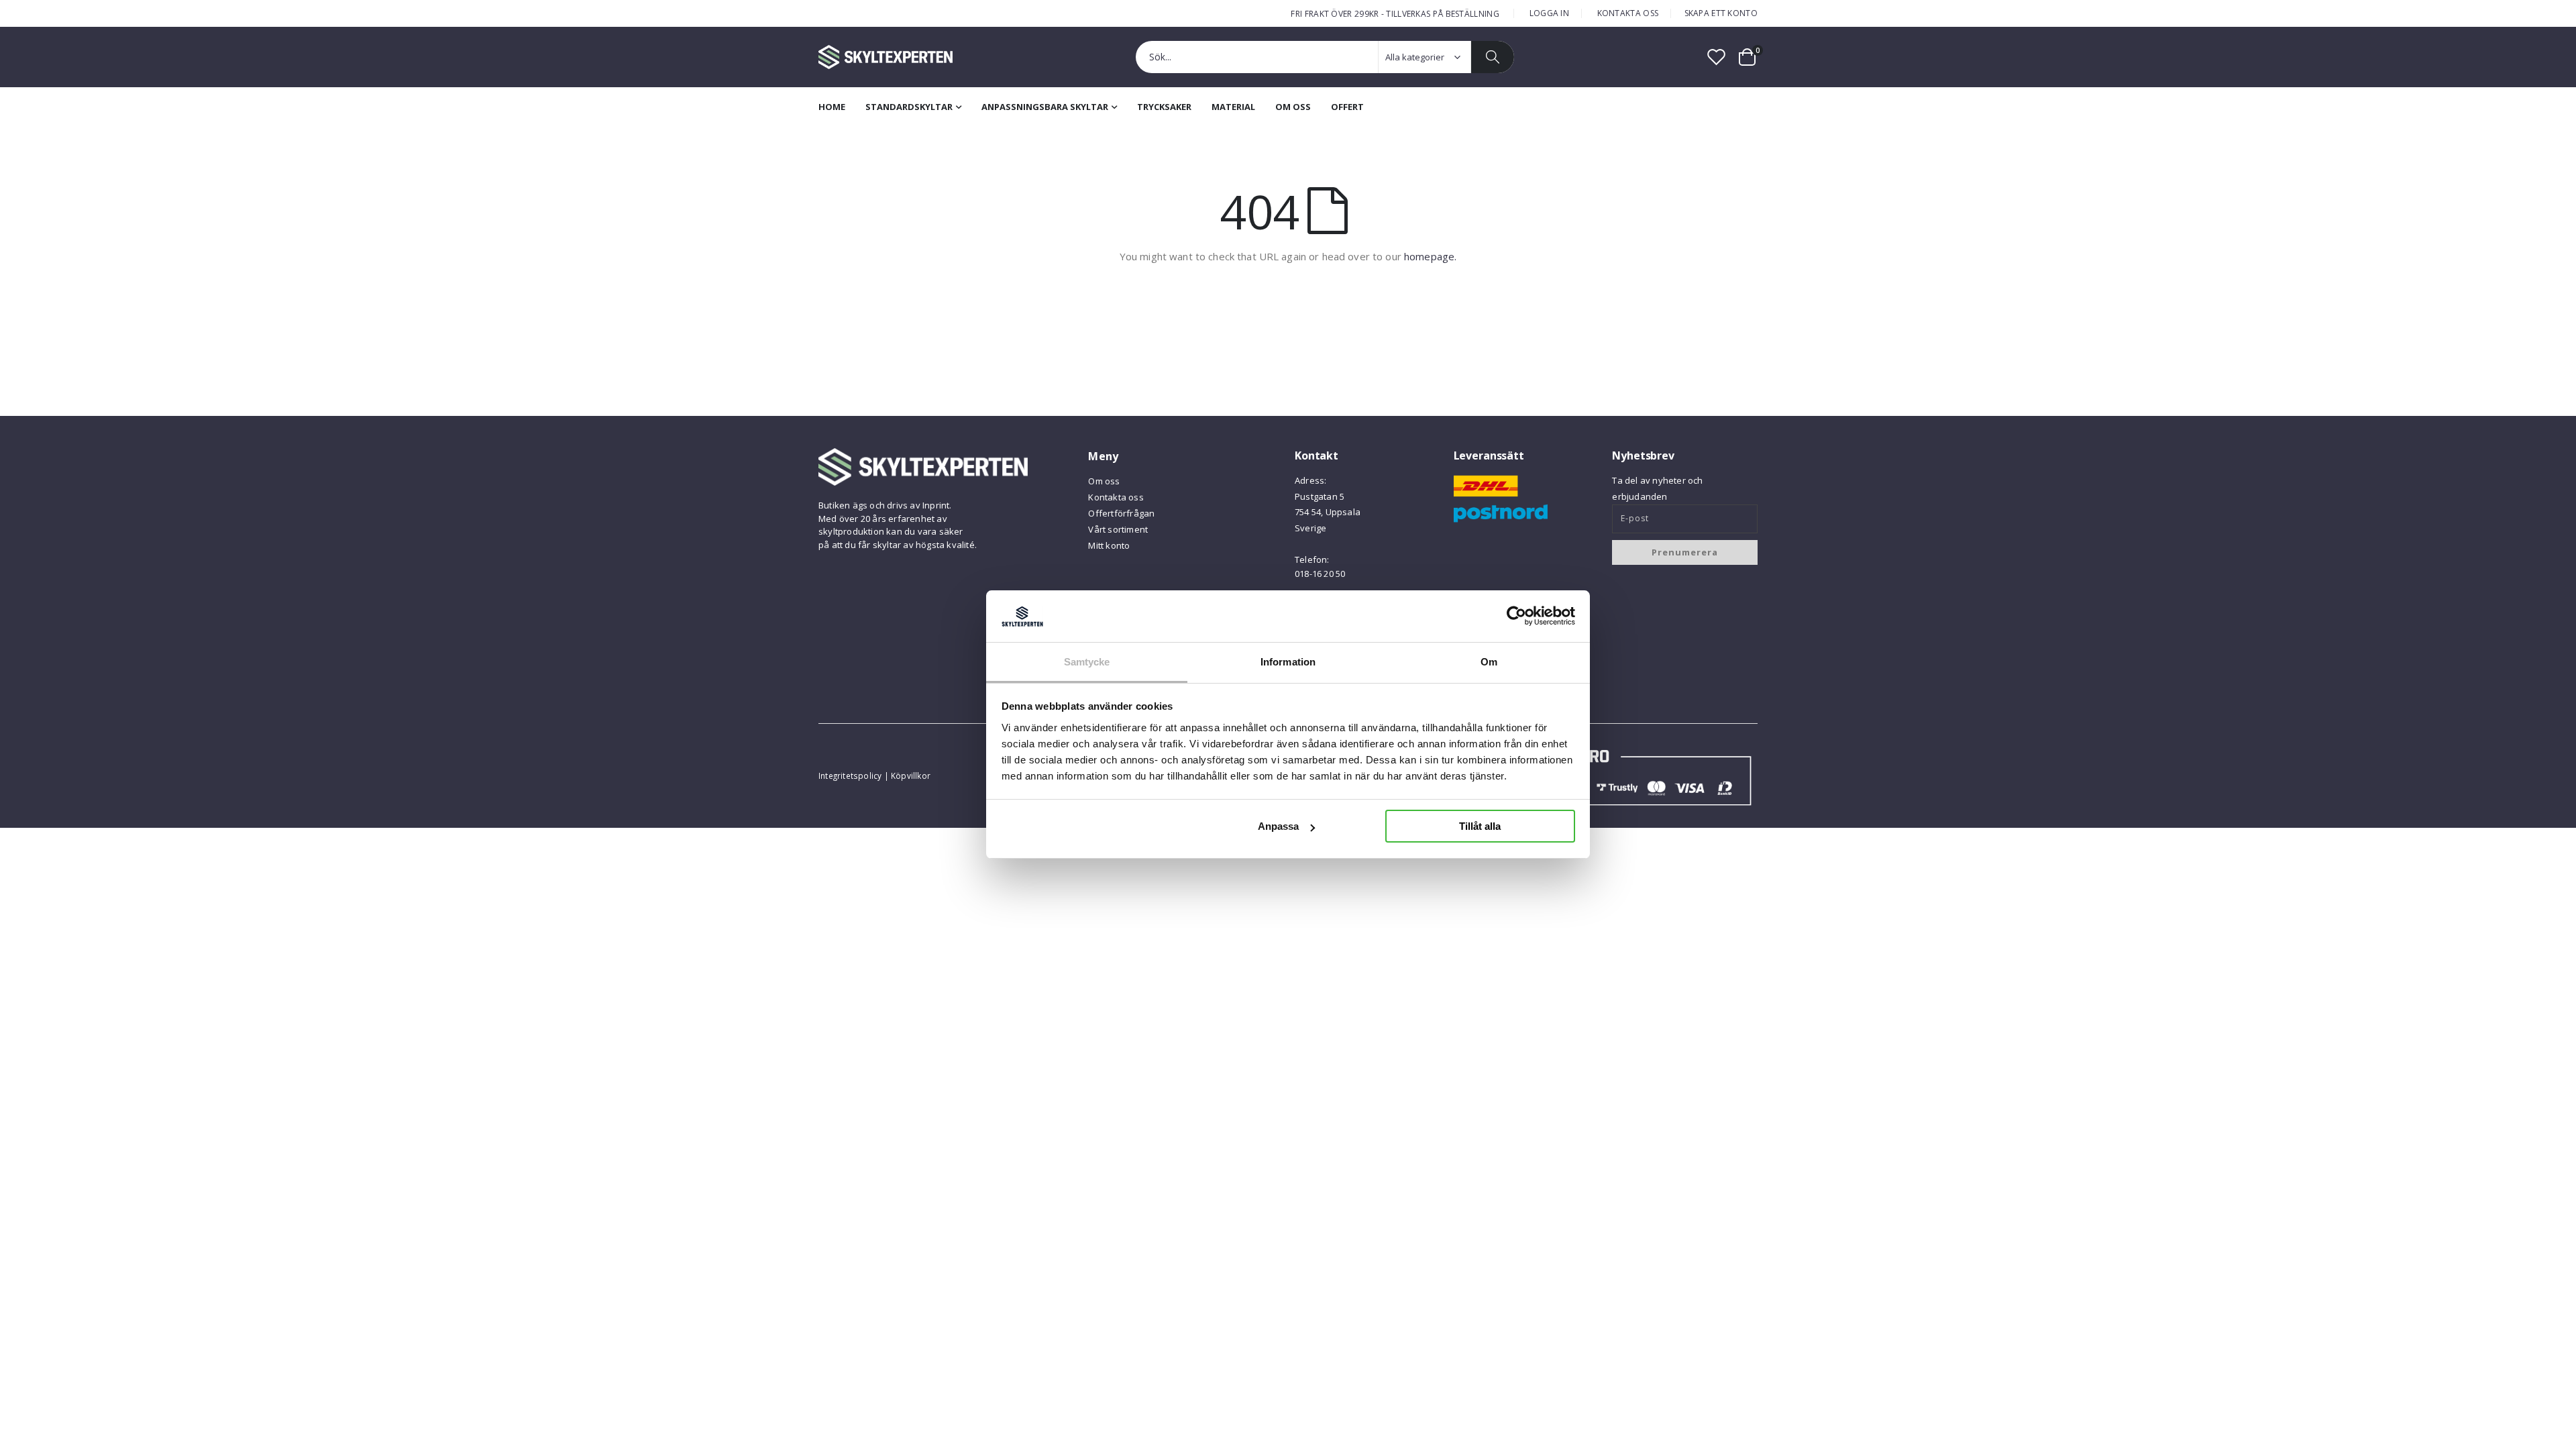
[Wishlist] (1717, 57)
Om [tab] (1489, 662)
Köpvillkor (911, 775)
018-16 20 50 (1320, 574)
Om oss (1104, 481)
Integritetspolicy (850, 775)
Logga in (1549, 13)
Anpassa (1278, 826)
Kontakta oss (1628, 13)
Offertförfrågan (1121, 513)
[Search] (1493, 57)
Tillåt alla (1480, 826)
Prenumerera (1685, 552)
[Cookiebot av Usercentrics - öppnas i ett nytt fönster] (1516, 616)
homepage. (1430, 256)
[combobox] (1325, 57)
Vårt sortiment (1118, 529)
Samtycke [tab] (1087, 662)
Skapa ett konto (1721, 13)
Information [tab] (1288, 662)
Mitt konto (1109, 545)
